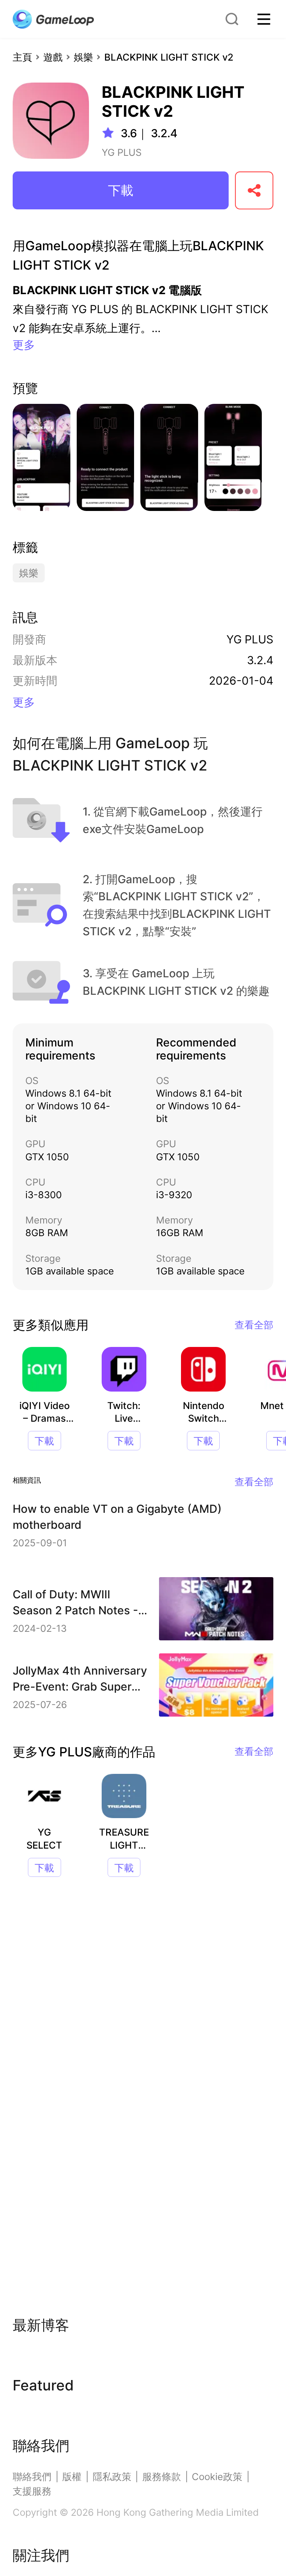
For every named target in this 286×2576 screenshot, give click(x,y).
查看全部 (254, 1325)
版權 (72, 2477)
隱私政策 (112, 2477)
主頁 (22, 57)
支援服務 (32, 2491)
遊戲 (53, 57)
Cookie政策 (217, 2477)
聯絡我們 (32, 2477)
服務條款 (162, 2477)
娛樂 (83, 57)
